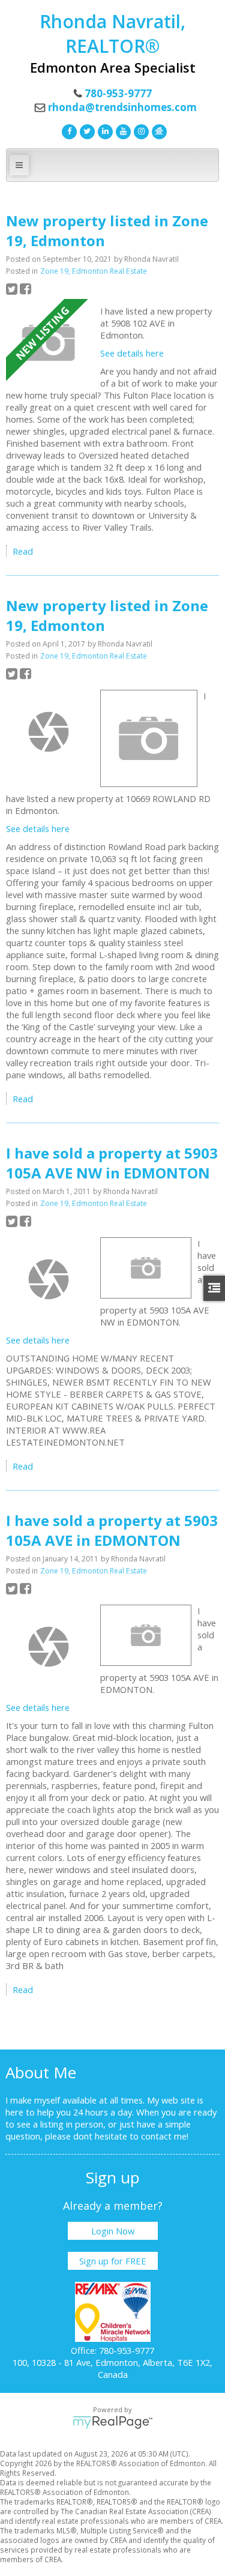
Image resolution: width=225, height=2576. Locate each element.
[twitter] (86, 130)
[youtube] (122, 130)
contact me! (165, 2136)
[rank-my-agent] (158, 130)
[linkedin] (104, 130)
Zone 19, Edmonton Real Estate (94, 271)
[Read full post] (49, 343)
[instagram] (140, 130)
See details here (132, 353)
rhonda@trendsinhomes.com (122, 107)
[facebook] (68, 130)
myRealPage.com (112, 2422)
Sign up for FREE (113, 2261)
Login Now (113, 2231)
